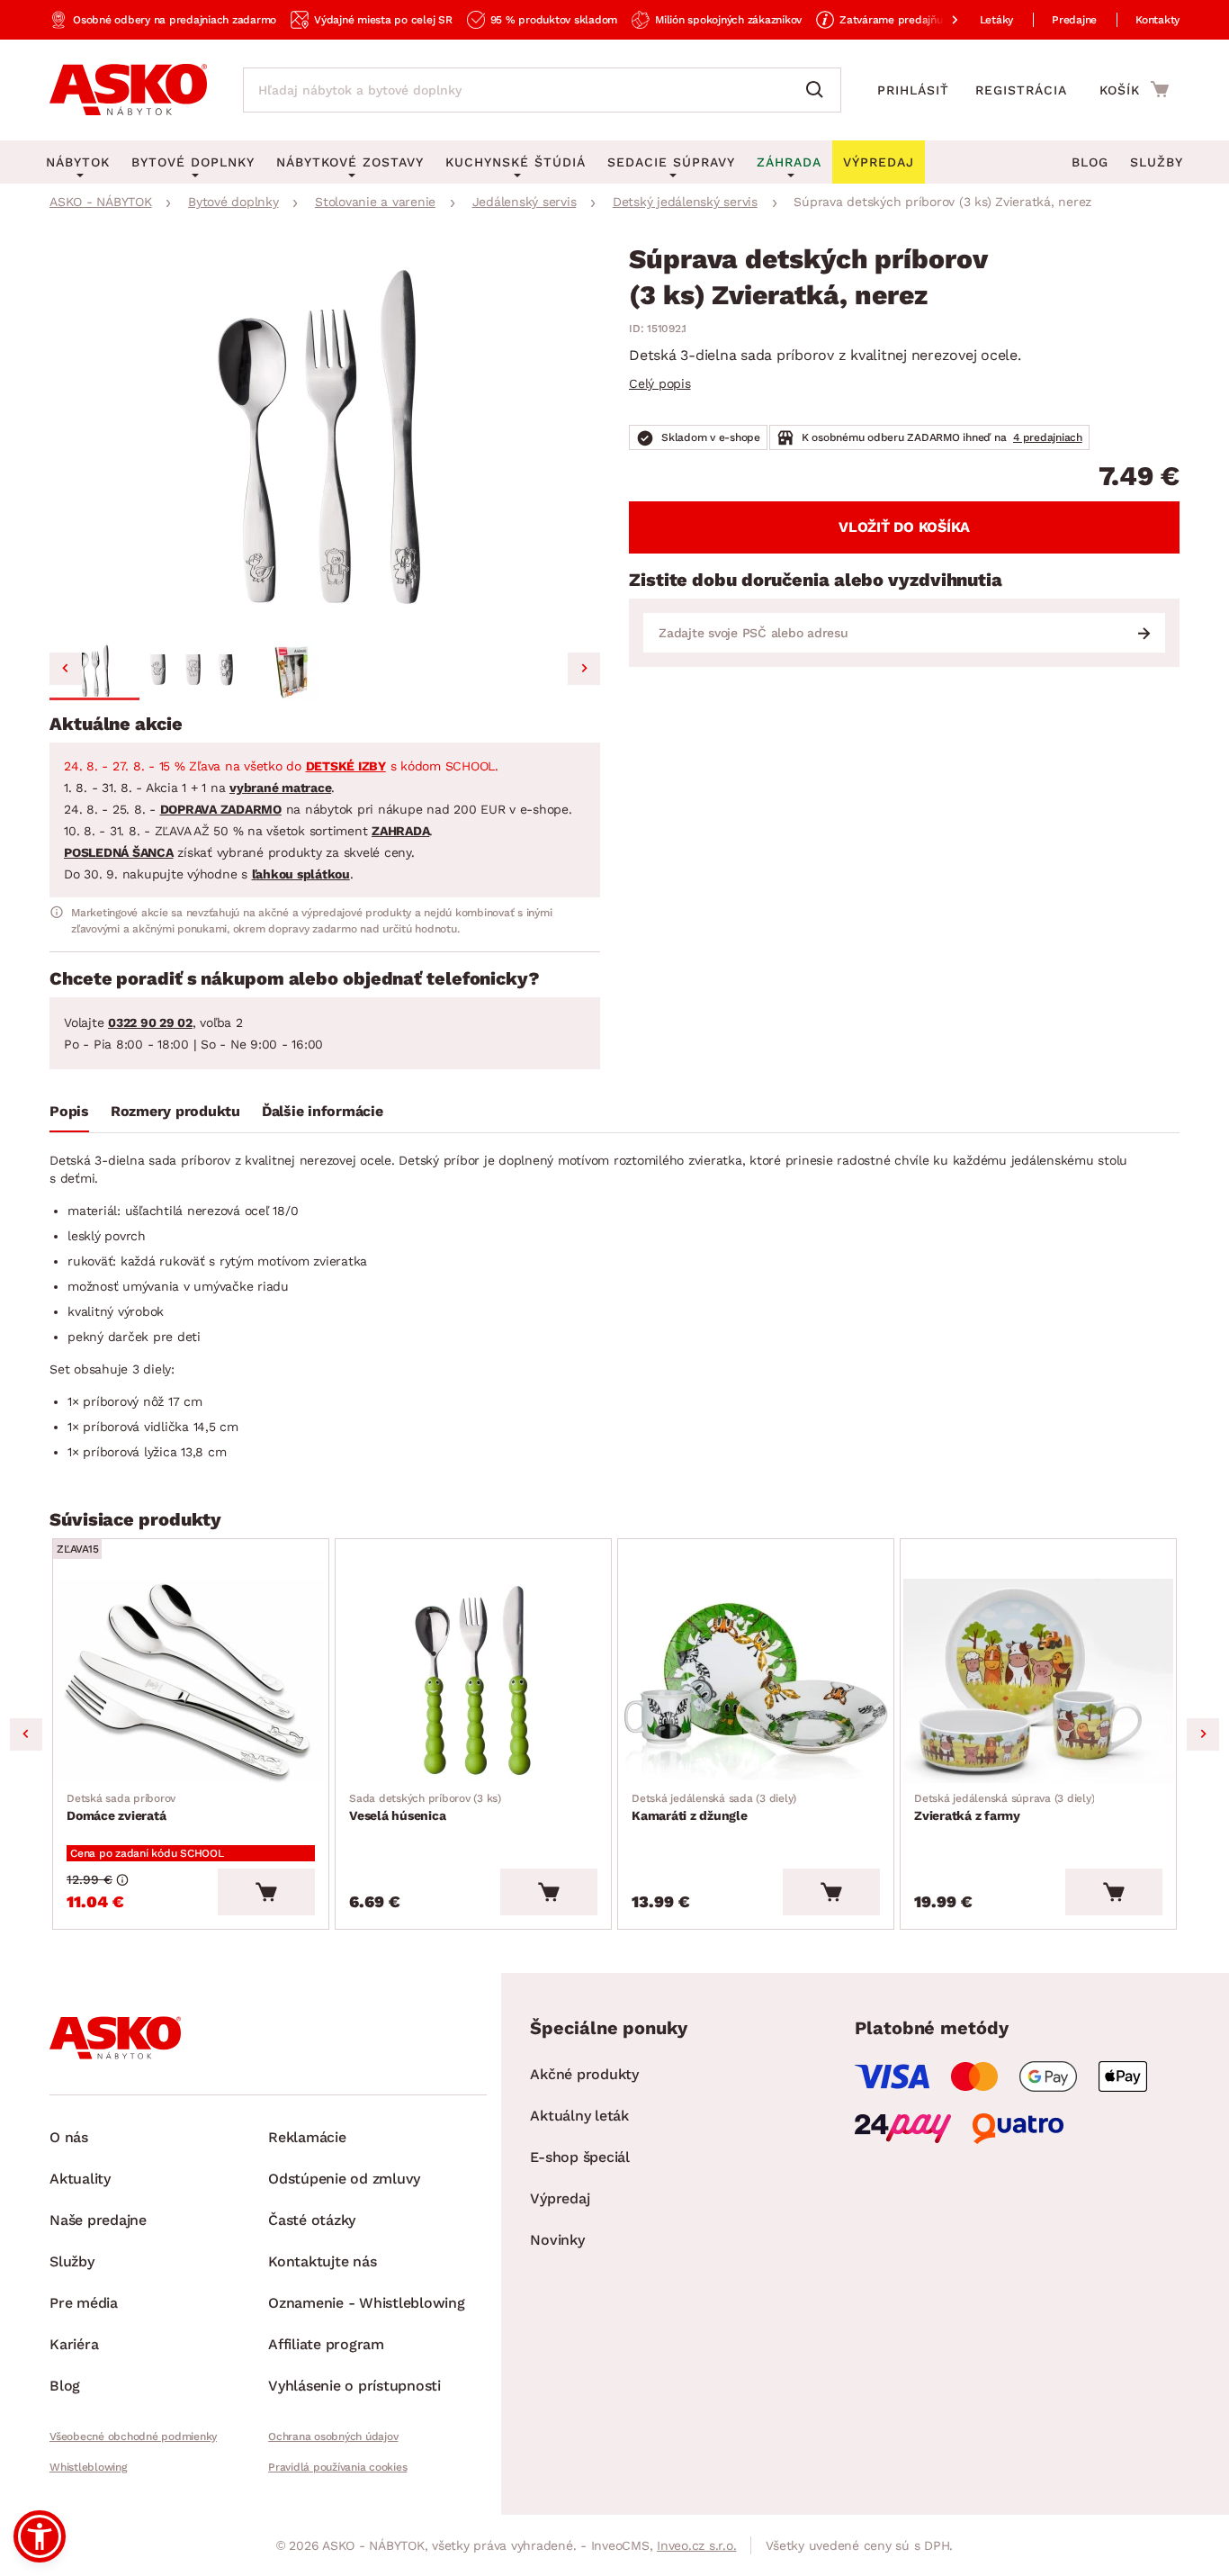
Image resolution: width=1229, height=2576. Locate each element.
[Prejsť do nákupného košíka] (1134, 89)
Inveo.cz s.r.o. (696, 2545)
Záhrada (789, 162)
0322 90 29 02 (150, 1022)
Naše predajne (98, 2220)
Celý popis (660, 383)
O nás (69, 2137)
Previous (26, 1734)
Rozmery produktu (175, 1111)
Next (1203, 1734)
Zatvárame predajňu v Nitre (910, 20)
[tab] (69, 1115)
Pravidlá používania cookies (337, 2467)
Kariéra (74, 2344)
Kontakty (1157, 20)
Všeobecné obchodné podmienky (133, 2436)
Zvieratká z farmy (1004, 1807)
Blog (1090, 162)
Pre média (84, 2303)
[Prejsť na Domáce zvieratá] (191, 1681)
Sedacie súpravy (671, 162)
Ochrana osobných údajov (333, 2436)
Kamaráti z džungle (714, 1807)
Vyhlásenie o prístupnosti (354, 2386)
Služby (1157, 162)
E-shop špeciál (580, 2157)
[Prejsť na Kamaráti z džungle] (756, 1681)
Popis (69, 1111)
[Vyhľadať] (819, 90)
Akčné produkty (584, 2074)
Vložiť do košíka (904, 527)
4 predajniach (1048, 437)
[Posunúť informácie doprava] (940, 20)
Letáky (997, 20)
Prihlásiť (913, 90)
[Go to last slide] (66, 669)
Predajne (1074, 20)
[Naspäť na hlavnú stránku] (128, 90)
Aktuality (80, 2179)
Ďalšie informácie (323, 1111)
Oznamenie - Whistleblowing (367, 2303)
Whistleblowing (88, 2467)
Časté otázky (312, 2220)
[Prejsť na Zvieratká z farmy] (1038, 1681)
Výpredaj (560, 2198)
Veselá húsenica (425, 1807)
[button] (94, 671)
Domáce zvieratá (121, 1807)
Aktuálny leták (579, 2116)
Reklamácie (307, 2137)
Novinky (557, 2240)
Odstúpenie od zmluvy (344, 2179)
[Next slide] (584, 669)
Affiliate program (326, 2344)
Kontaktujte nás (322, 2261)
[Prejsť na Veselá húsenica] (473, 1681)
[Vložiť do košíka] (266, 1892)
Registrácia (1021, 90)
